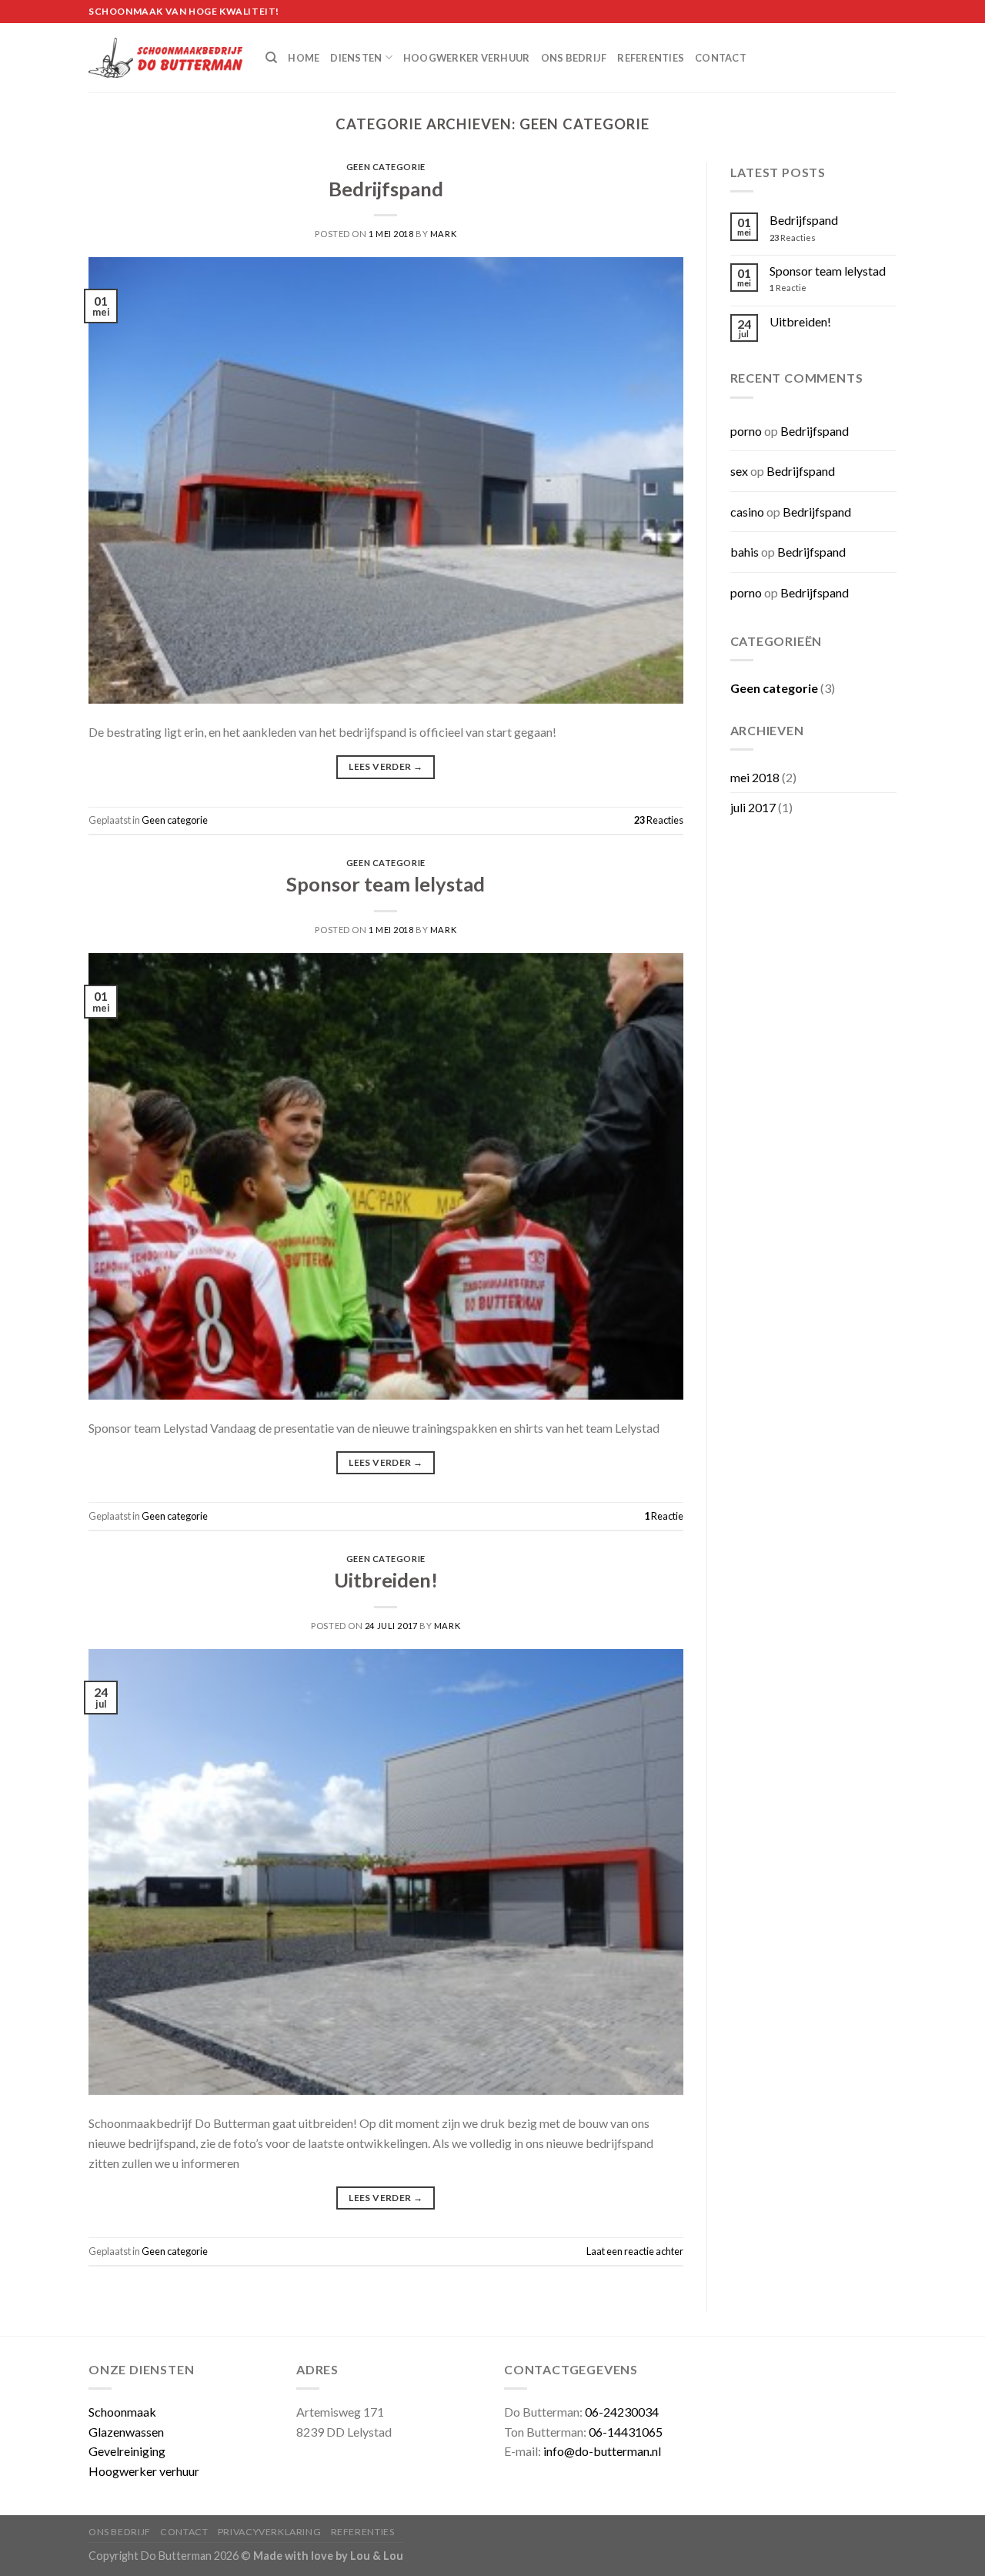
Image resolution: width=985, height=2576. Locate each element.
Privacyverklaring (269, 2532)
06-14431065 (626, 2432)
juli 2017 (753, 807)
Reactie (664, 1516)
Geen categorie (386, 167)
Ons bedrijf (574, 58)
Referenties (651, 58)
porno (746, 431)
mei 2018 (755, 777)
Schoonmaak (122, 2412)
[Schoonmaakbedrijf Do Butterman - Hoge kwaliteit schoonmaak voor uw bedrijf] (165, 58)
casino (747, 512)
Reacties (659, 820)
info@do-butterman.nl (602, 2451)
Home (304, 58)
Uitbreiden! (386, 1580)
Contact (721, 58)
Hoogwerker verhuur (467, 58)
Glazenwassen (126, 2432)
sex (739, 471)
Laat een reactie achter (635, 2251)
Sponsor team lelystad (386, 884)
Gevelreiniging (127, 2451)
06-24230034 (622, 2412)
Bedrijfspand (386, 189)
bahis (745, 552)
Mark (443, 234)
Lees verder (386, 766)
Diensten (356, 58)
